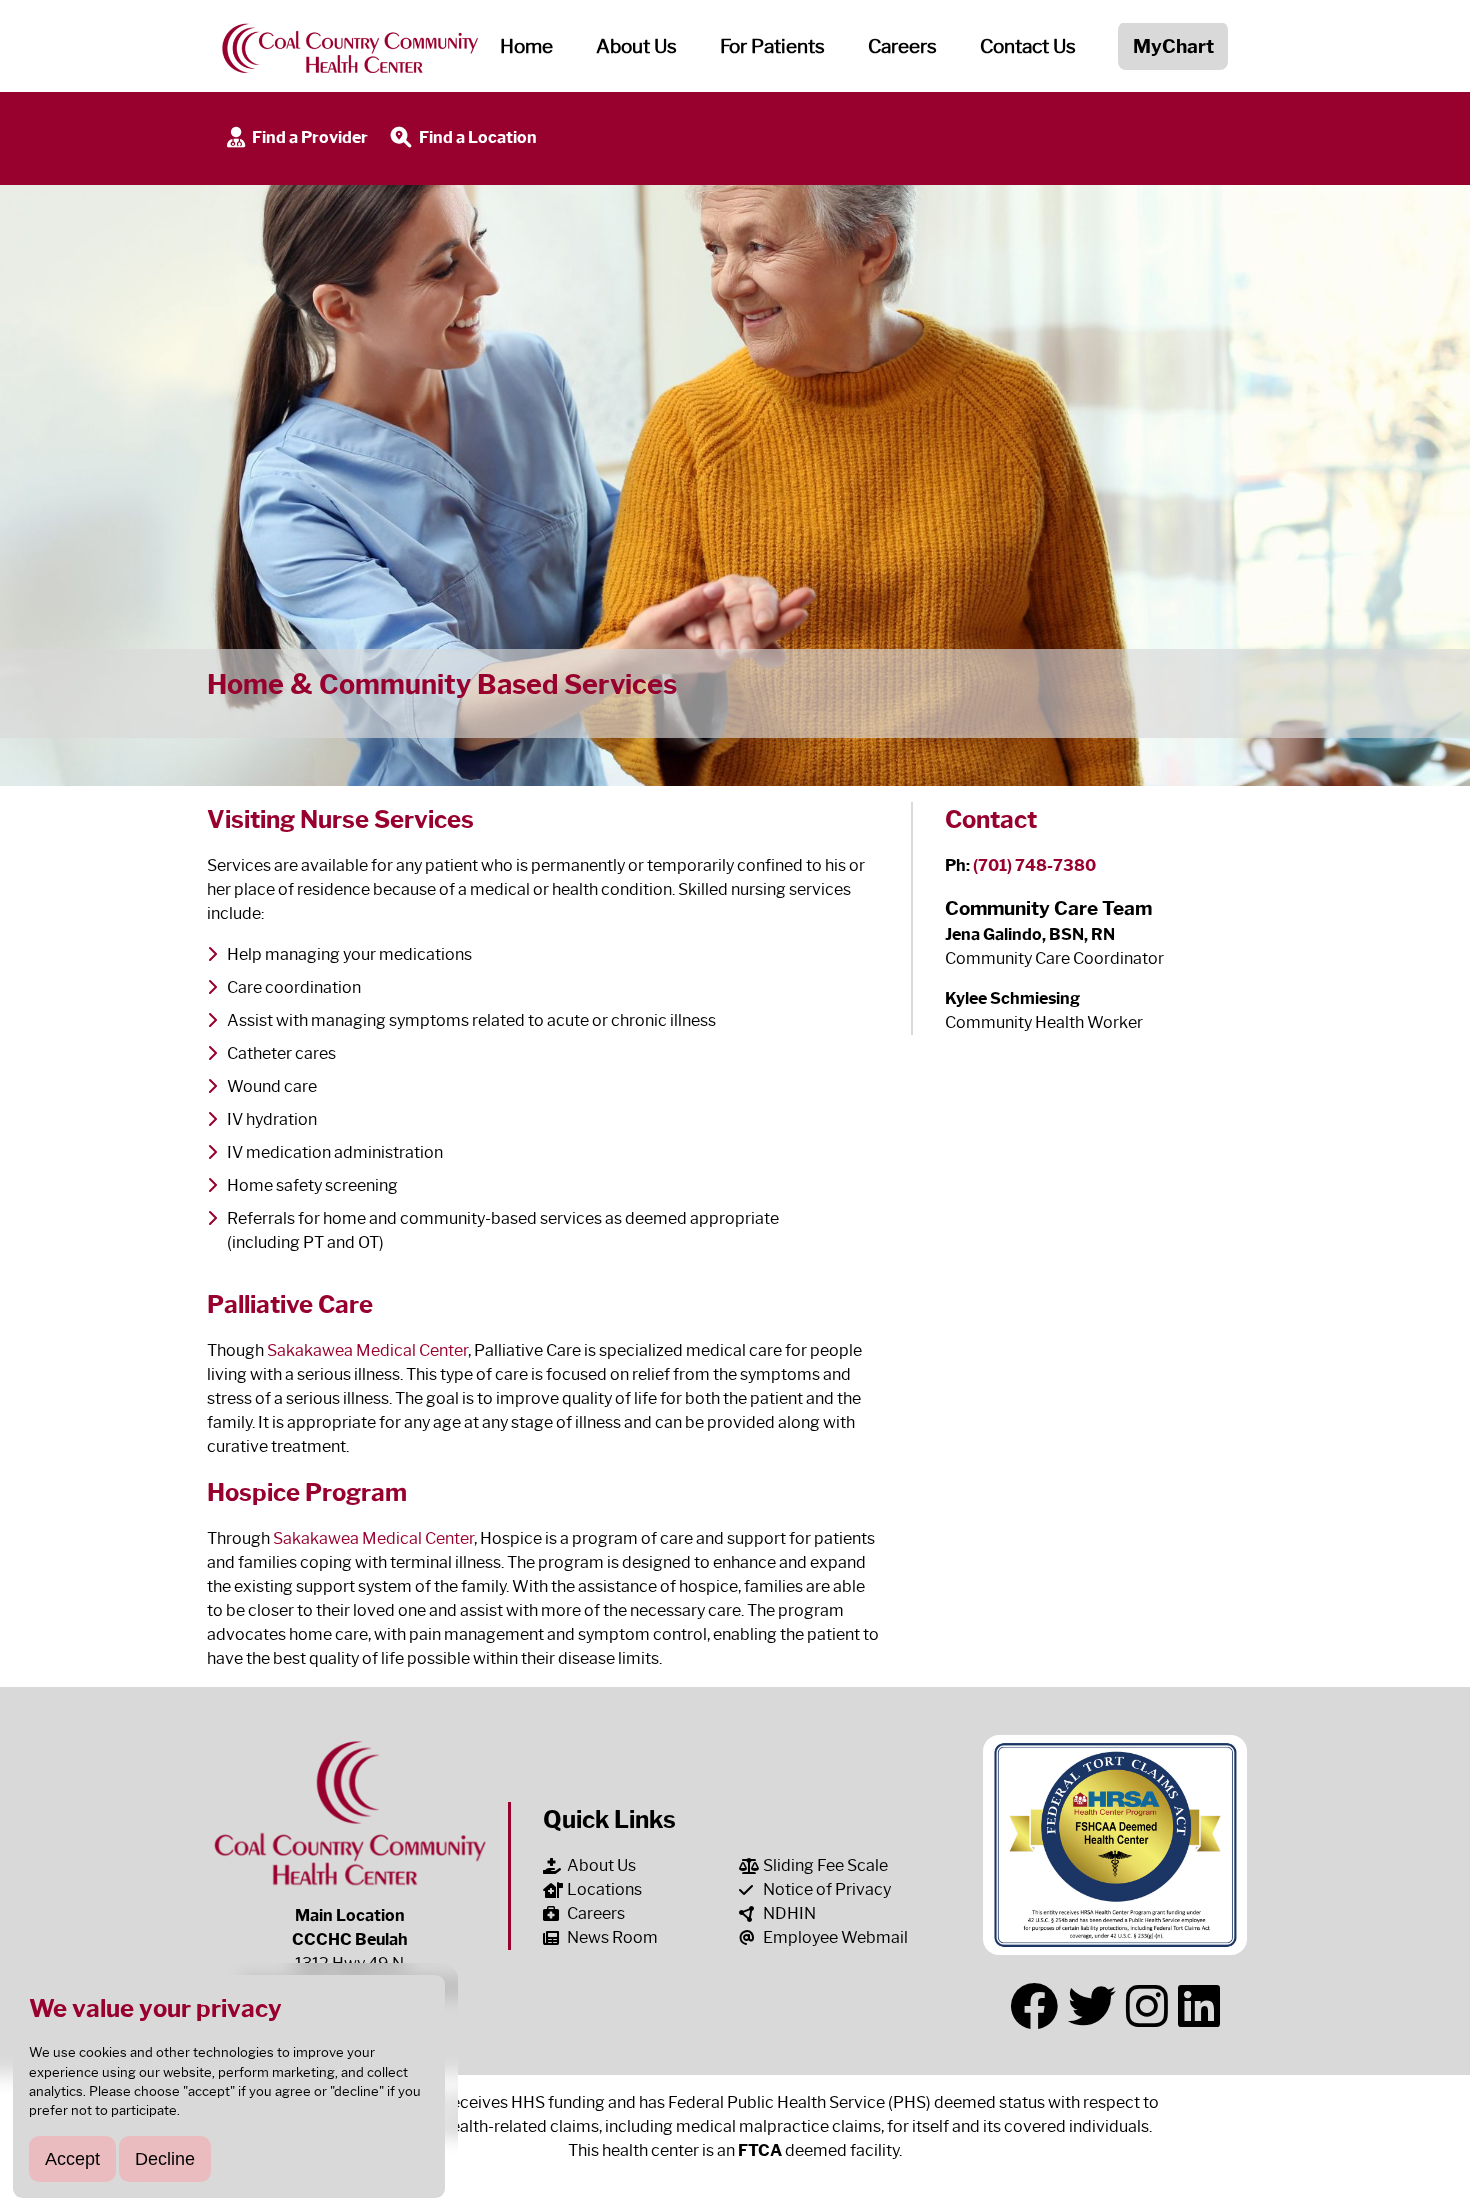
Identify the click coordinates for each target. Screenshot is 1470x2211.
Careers (902, 46)
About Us (601, 1865)
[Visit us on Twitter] (1092, 2007)
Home (526, 46)
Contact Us (1028, 46)
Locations (604, 1889)
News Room (612, 1937)
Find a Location (476, 137)
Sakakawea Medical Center (367, 1350)
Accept (72, 2158)
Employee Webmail (835, 1937)
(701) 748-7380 (1034, 865)
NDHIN (789, 1913)
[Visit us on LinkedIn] (1199, 2007)
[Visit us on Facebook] (1034, 2007)
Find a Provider (308, 137)
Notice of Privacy (827, 1889)
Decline (165, 2158)
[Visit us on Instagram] (1147, 2007)
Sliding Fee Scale (825, 1865)
